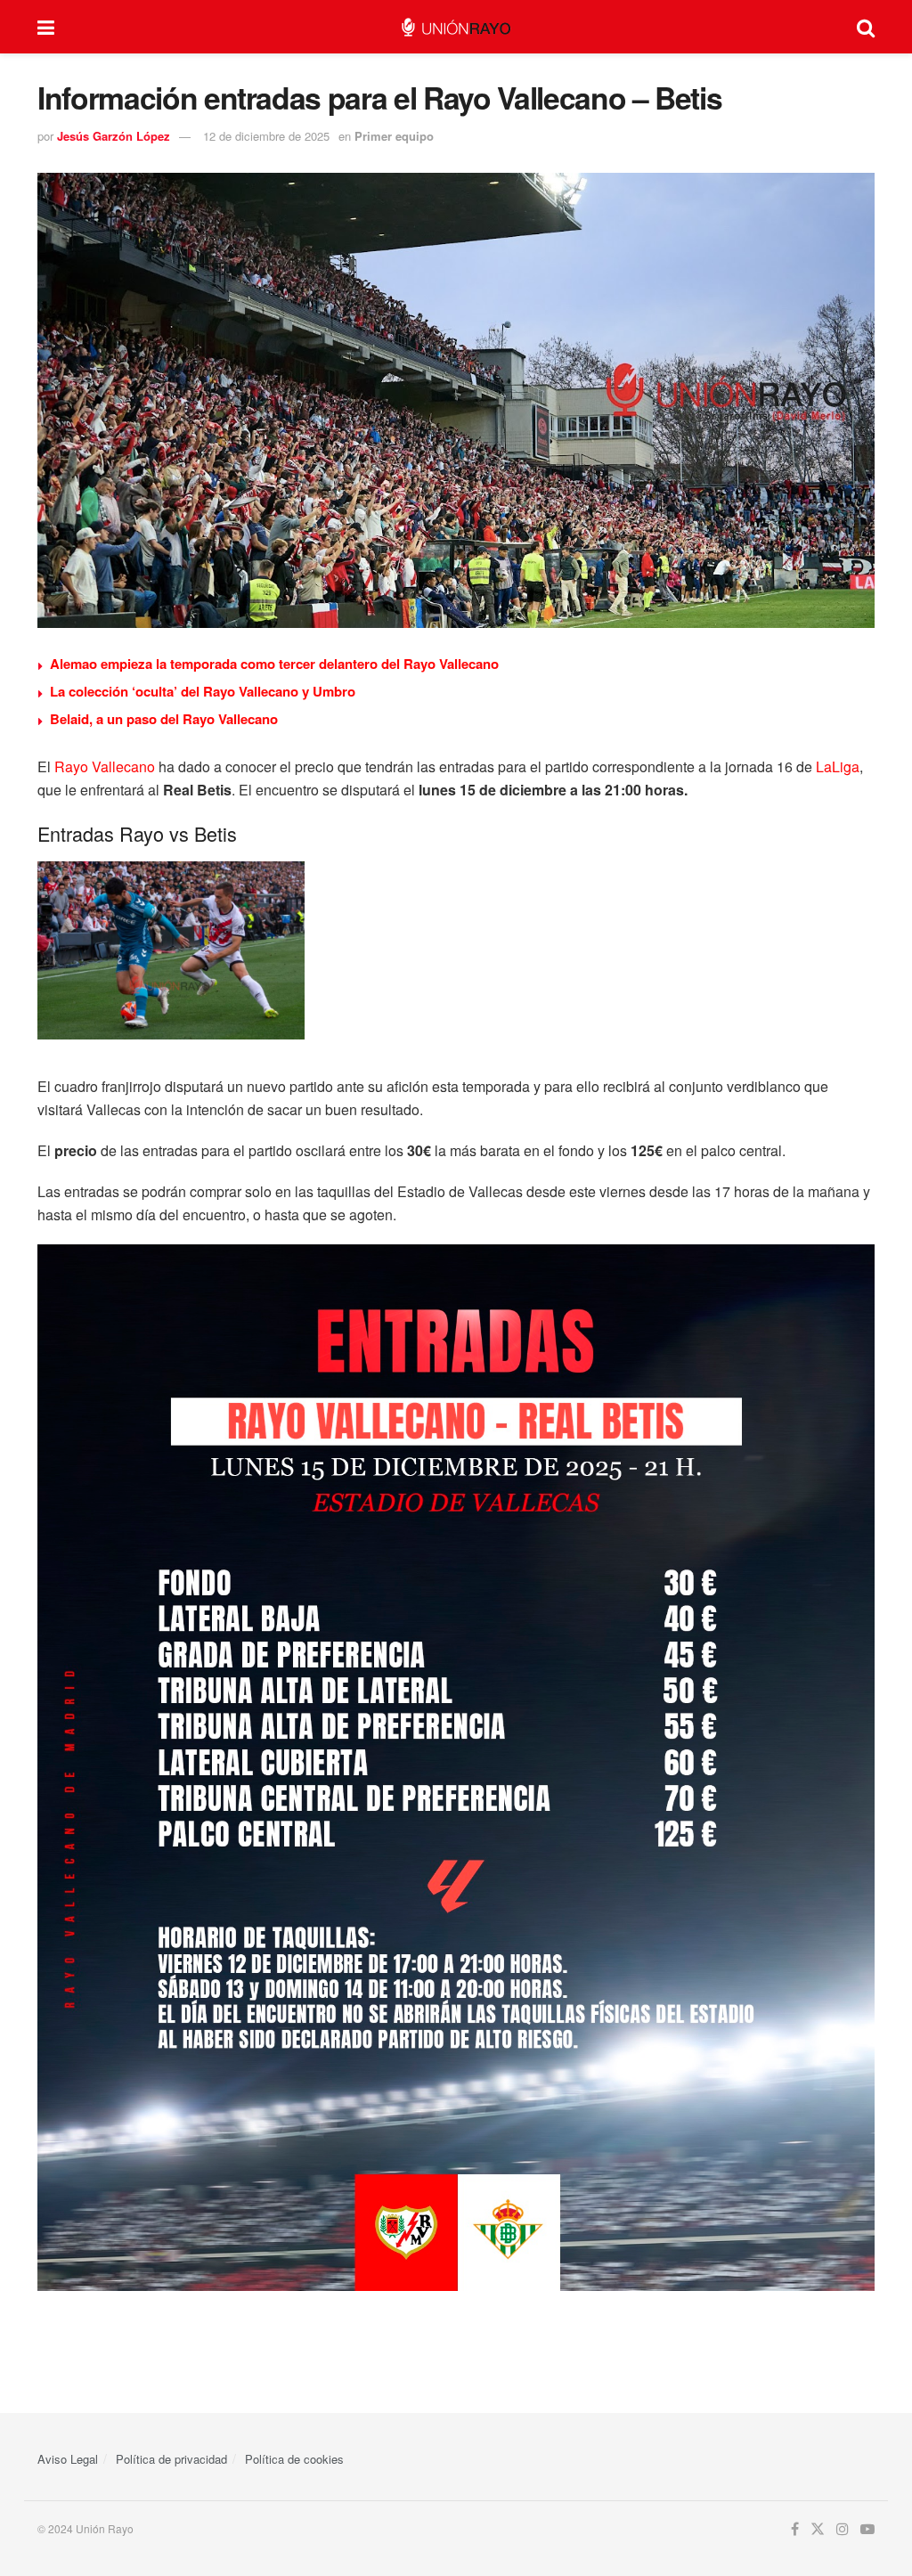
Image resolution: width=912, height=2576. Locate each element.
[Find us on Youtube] (867, 2529)
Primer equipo (394, 136)
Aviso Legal (68, 2459)
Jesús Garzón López (114, 136)
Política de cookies (294, 2459)
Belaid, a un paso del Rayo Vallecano (164, 719)
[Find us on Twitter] (818, 2529)
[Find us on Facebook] (795, 2529)
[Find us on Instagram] (843, 2529)
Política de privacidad (171, 2459)
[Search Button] (866, 27)
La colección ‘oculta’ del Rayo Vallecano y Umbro (203, 691)
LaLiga (838, 766)
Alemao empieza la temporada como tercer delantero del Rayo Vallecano (274, 664)
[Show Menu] (46, 27)
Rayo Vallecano (105, 766)
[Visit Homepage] (456, 27)
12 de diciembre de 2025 (266, 136)
